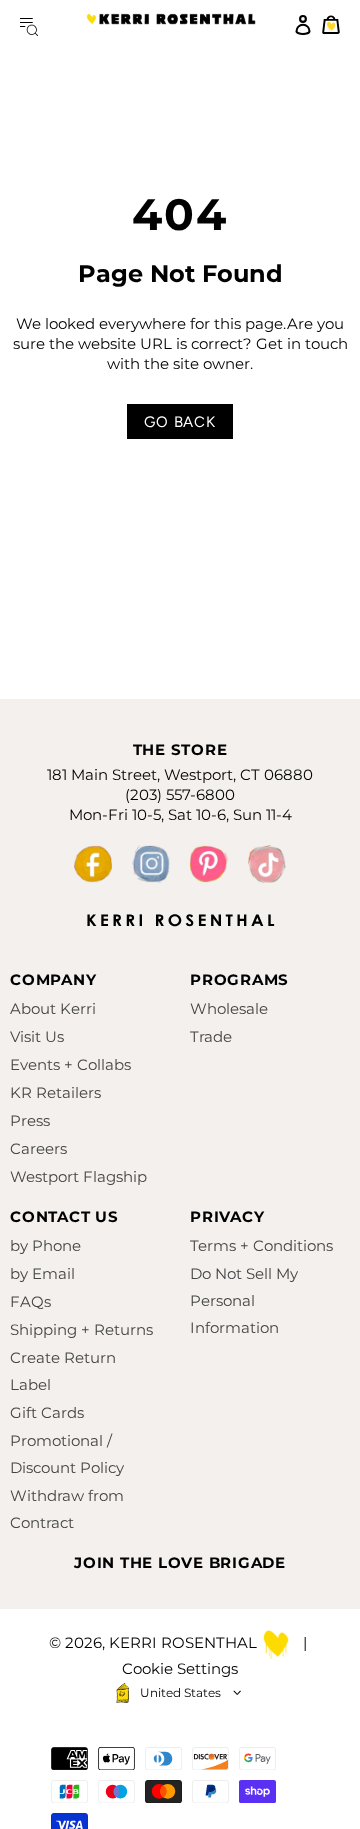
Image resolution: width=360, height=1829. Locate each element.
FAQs (30, 1301)
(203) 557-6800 (180, 794)
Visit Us (37, 1036)
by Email (42, 1273)
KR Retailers (55, 1092)
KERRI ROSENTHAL (171, 25)
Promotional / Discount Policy (67, 1454)
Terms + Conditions (261, 1245)
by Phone (45, 1245)
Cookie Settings (180, 1668)
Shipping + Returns (81, 1329)
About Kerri (53, 1008)
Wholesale (229, 1008)
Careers (38, 1148)
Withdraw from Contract (67, 1509)
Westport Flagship (78, 1176)
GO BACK (179, 422)
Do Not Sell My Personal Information (244, 1300)
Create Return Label (63, 1371)
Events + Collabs (70, 1064)
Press (30, 1120)
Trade (211, 1036)
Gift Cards (47, 1412)
